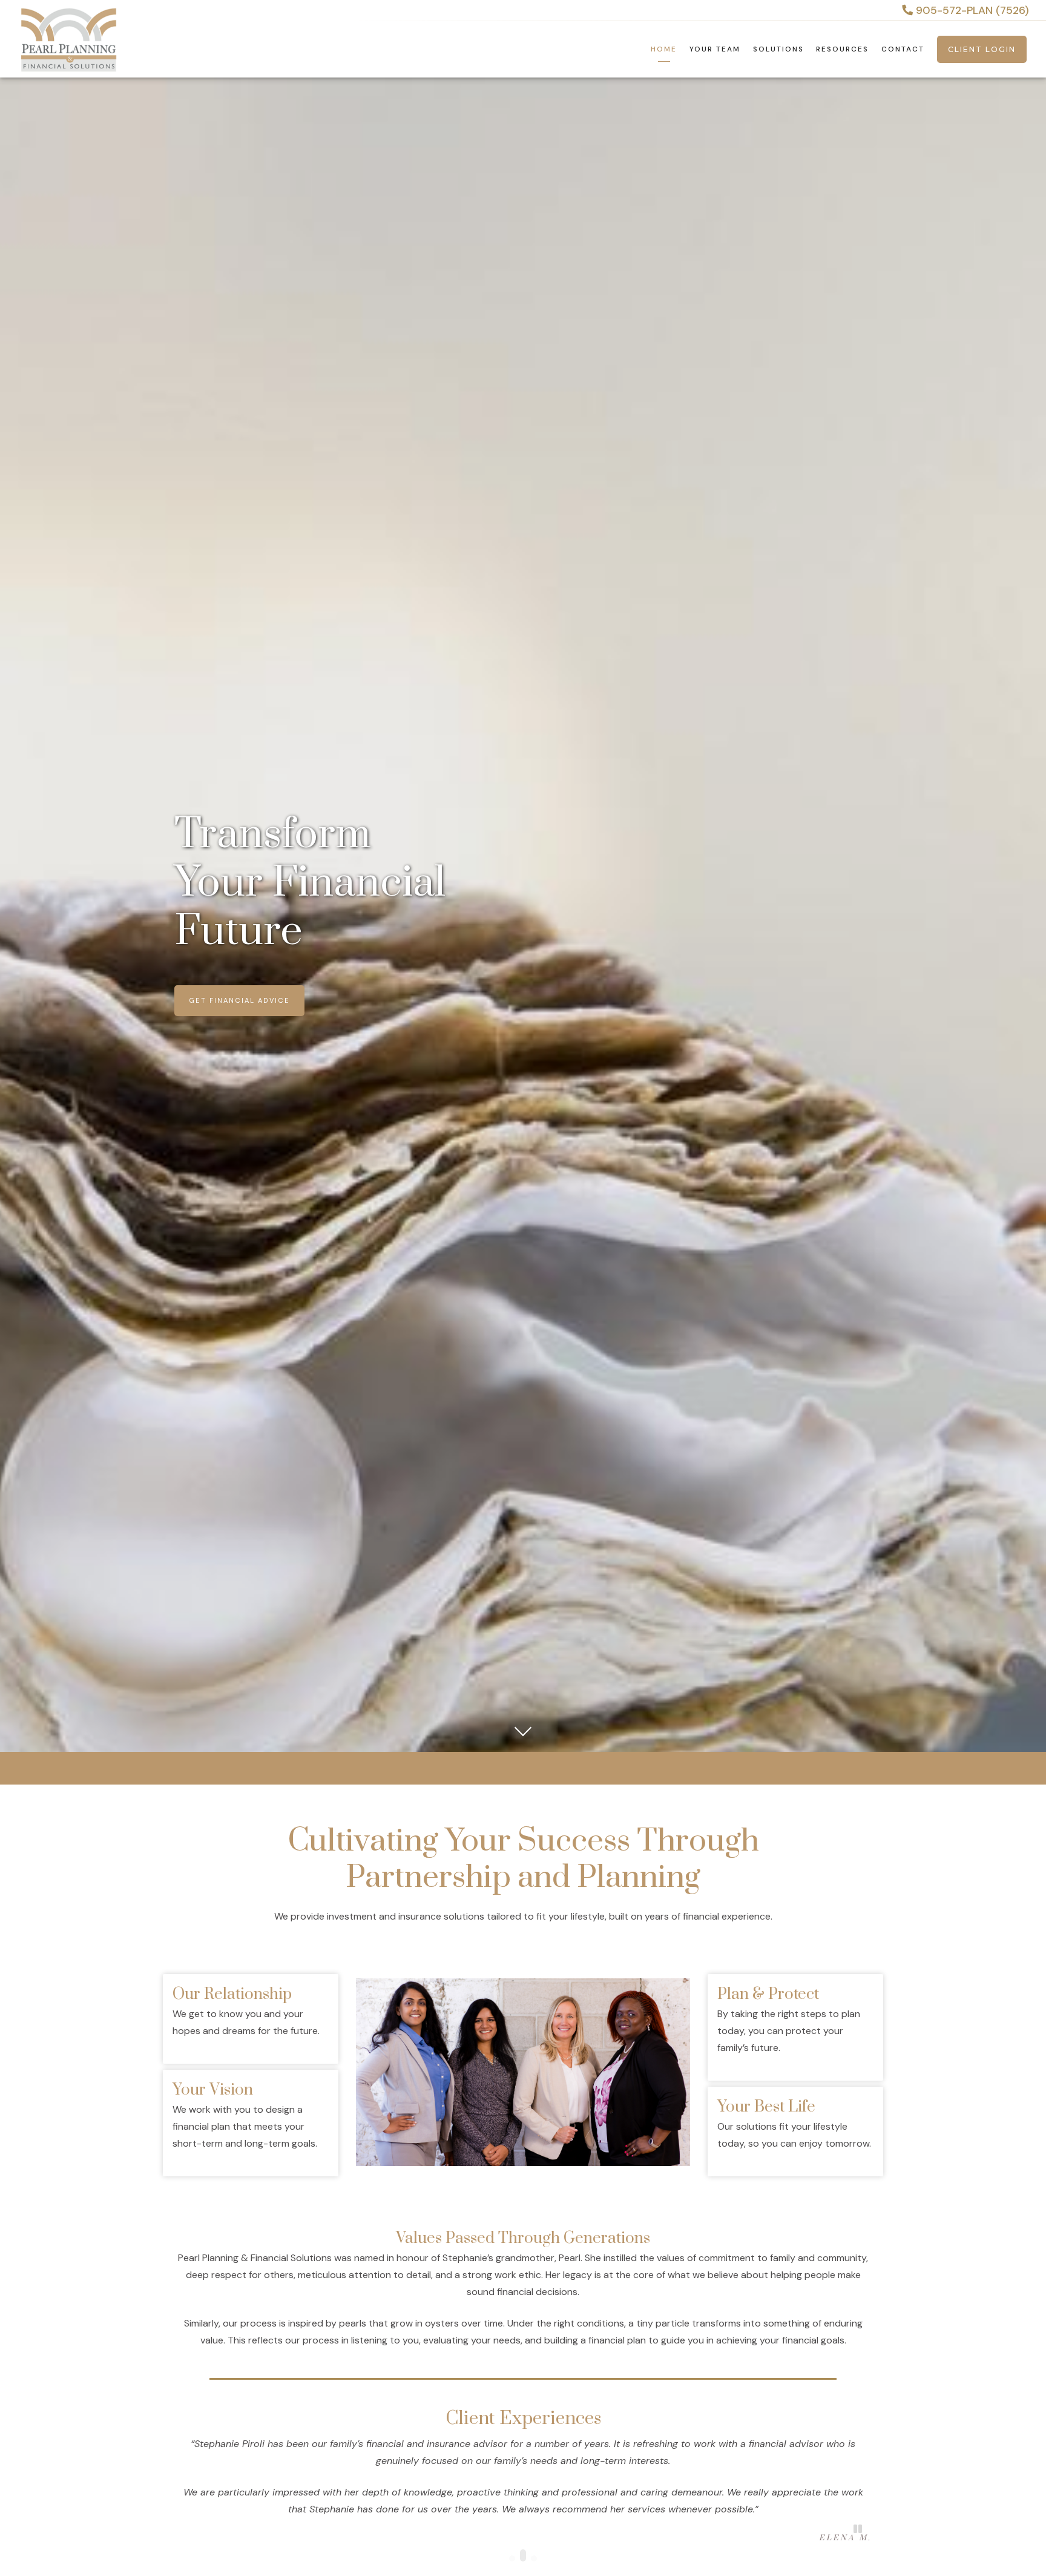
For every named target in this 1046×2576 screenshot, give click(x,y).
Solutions (778, 49)
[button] (512, 2558)
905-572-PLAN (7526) (971, 10)
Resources (842, 49)
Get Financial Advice (239, 1000)
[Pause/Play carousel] (858, 2529)
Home (664, 49)
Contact (903, 49)
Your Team (715, 49)
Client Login (982, 49)
